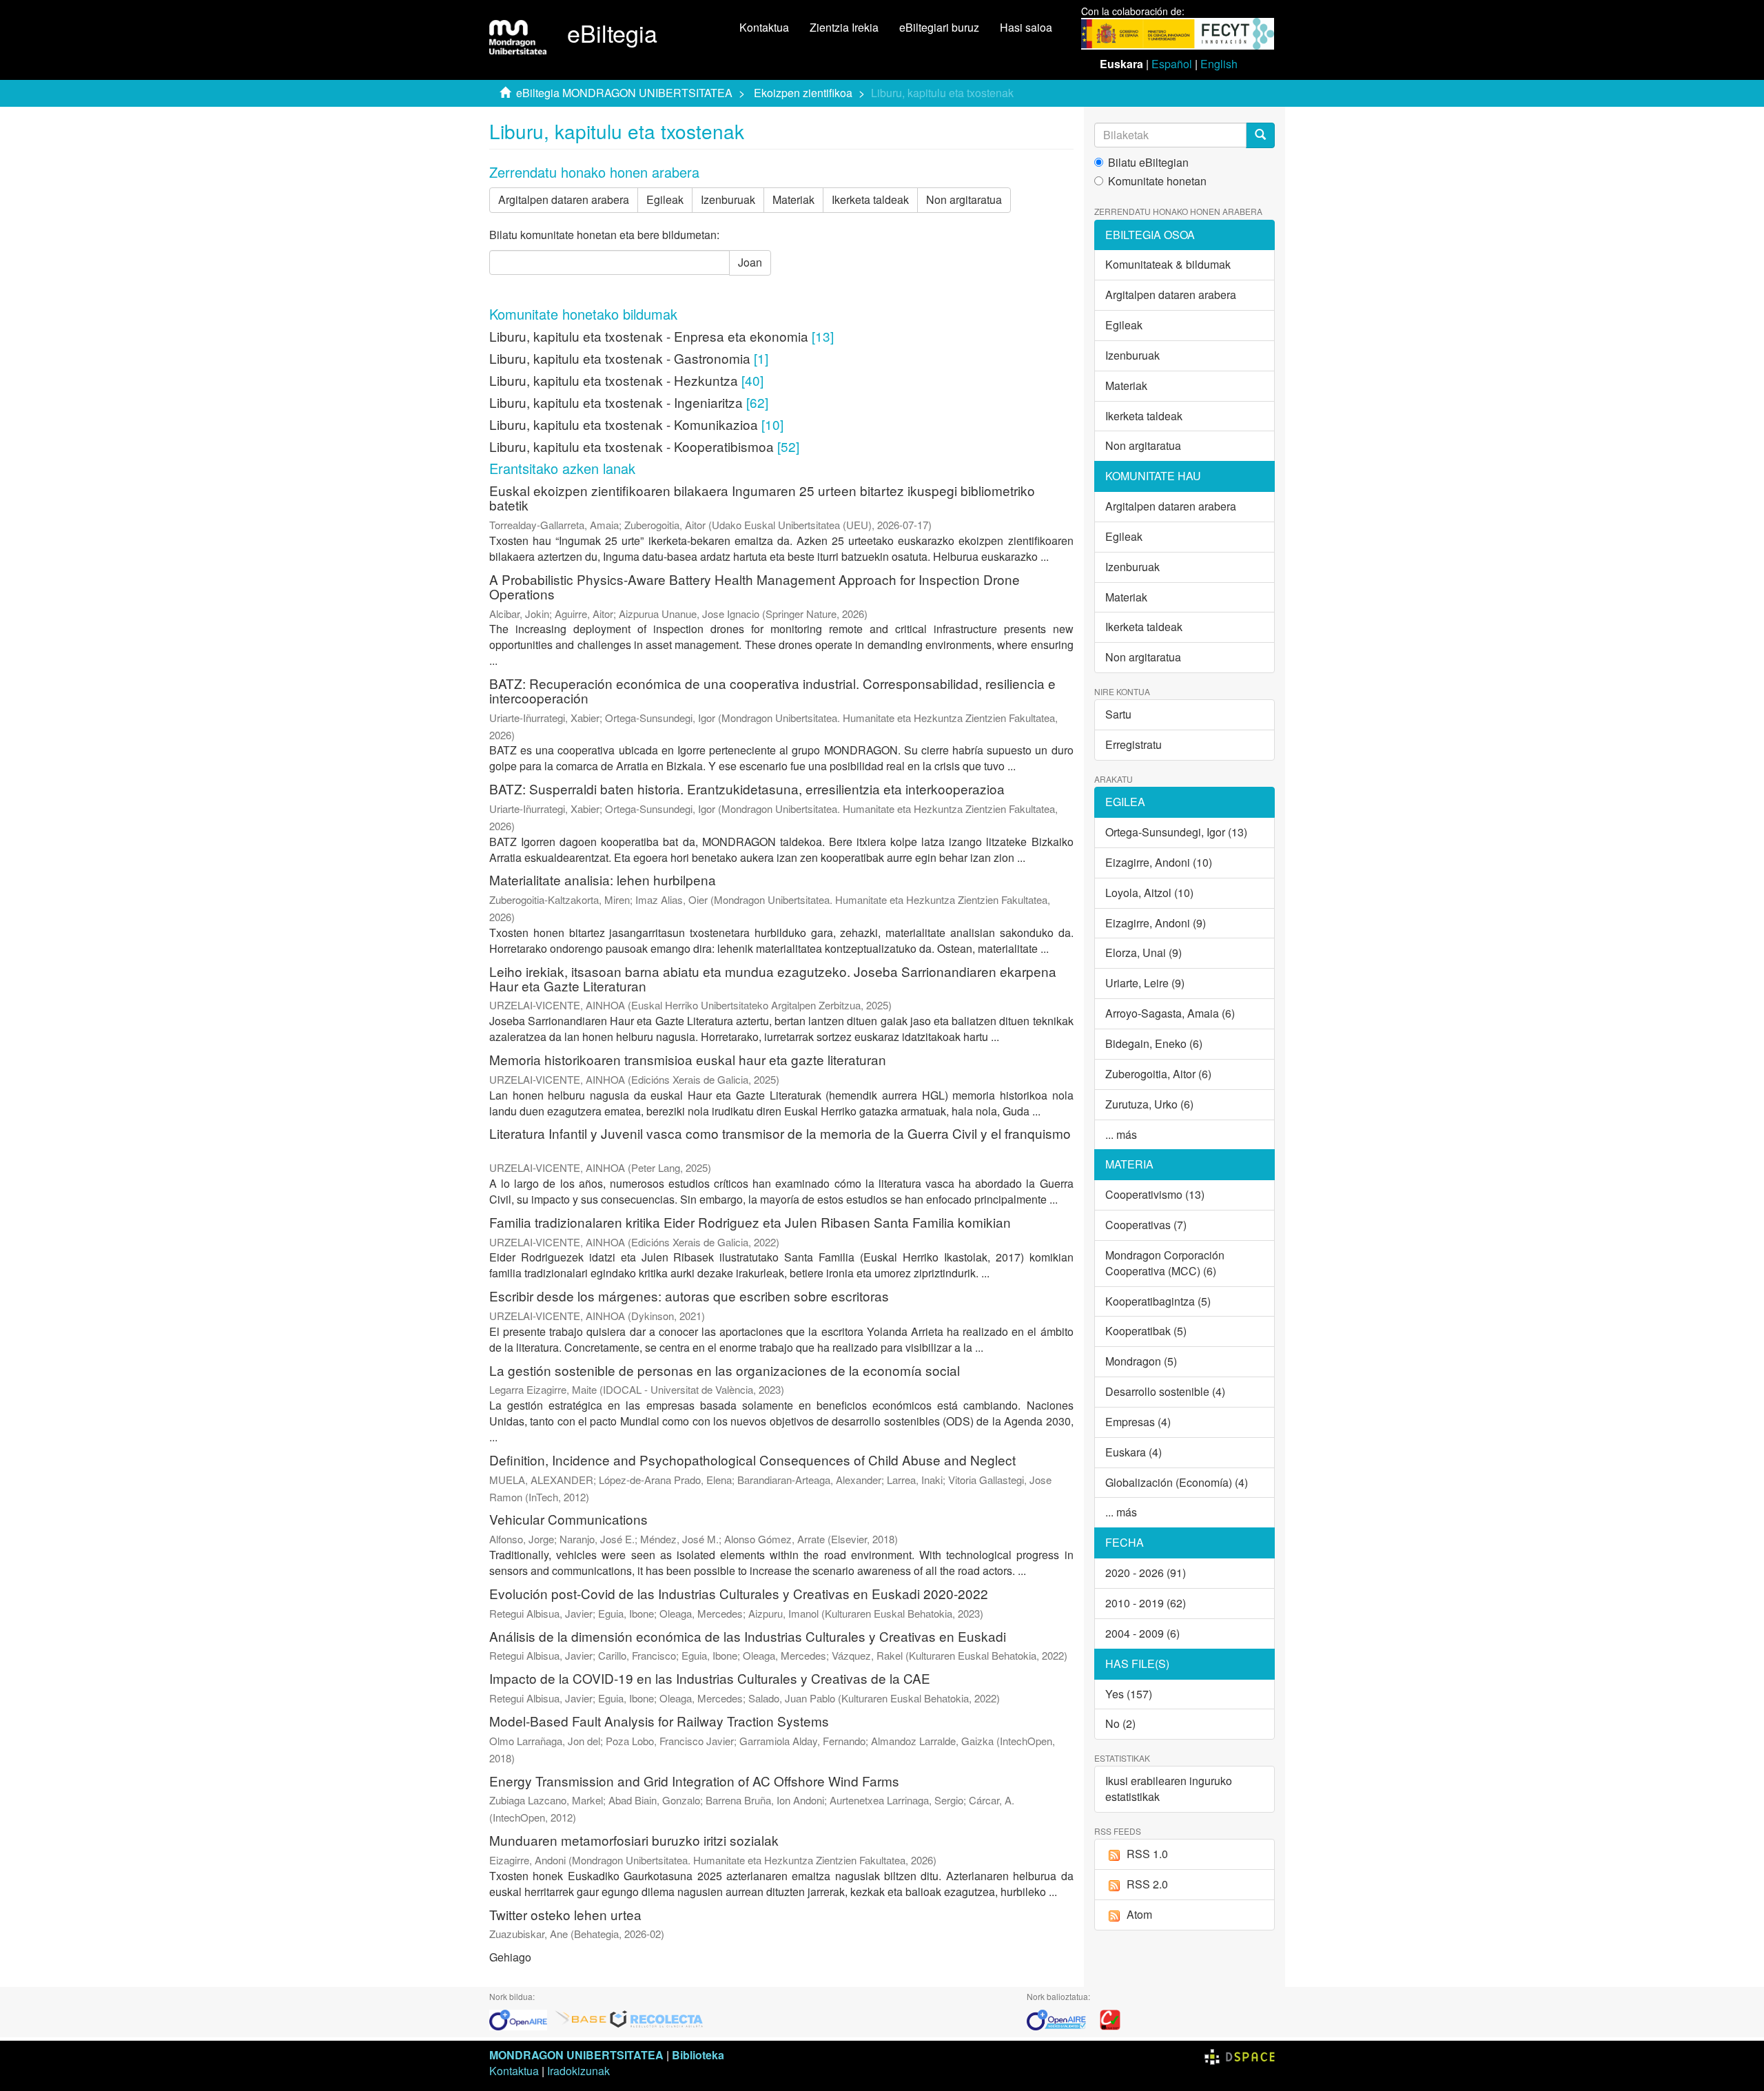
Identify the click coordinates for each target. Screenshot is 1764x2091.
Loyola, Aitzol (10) (1149, 893)
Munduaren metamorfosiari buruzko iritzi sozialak (634, 1840)
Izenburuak (728, 199)
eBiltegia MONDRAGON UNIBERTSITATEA (624, 93)
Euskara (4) (1134, 1452)
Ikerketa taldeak (870, 199)
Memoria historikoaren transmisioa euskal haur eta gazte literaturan (688, 1059)
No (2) (1120, 1723)
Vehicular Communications (568, 1519)
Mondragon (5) (1141, 1361)
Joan (750, 262)
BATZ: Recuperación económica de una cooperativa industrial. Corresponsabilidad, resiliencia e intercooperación (772, 690)
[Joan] (1260, 135)
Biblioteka (698, 2055)
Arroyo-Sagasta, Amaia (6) (1170, 1013)
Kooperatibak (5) (1146, 1331)
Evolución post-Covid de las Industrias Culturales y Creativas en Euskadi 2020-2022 (739, 1593)
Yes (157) (1129, 1694)
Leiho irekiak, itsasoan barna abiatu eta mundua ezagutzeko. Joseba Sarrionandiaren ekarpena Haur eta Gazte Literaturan (773, 978)
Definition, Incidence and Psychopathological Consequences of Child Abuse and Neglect (752, 1460)
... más (1121, 1134)
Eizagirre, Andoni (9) (1156, 923)
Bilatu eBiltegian (1148, 163)
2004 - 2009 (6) (1142, 1633)
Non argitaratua (964, 199)
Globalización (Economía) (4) (1177, 1482)
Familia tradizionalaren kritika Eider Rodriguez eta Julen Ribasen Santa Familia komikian (750, 1222)
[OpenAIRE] (522, 2018)
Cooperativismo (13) (1155, 1194)
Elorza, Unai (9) (1143, 952)
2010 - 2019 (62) (1146, 1603)
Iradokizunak (578, 2071)
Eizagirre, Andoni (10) (1159, 862)
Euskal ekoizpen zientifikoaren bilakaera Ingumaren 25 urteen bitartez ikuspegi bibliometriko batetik (762, 497)
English (1219, 64)
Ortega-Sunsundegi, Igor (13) (1176, 832)
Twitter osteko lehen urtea (565, 1914)
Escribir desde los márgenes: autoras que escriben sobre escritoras (689, 1296)
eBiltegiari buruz (939, 27)
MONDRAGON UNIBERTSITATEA (576, 2055)
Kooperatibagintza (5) (1158, 1301)
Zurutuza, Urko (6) (1149, 1104)
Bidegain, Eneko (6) (1154, 1043)
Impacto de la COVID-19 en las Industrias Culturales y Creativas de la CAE (710, 1678)
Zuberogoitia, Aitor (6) (1158, 1074)
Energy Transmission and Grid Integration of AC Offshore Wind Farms (694, 1781)
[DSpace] (1240, 2055)
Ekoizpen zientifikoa (803, 93)
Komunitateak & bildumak (1168, 264)
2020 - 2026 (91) (1146, 1573)
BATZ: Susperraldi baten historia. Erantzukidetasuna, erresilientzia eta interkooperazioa (747, 789)
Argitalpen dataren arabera (564, 199)
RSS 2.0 (1147, 1884)
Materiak (793, 199)
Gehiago (510, 1957)
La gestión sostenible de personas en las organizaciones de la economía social (725, 1370)
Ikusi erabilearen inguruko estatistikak (1169, 1789)
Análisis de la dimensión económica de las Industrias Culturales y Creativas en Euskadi (748, 1636)
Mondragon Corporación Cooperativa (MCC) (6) (1165, 1263)
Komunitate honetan (1157, 181)
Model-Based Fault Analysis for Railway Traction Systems (659, 1721)
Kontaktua (764, 27)
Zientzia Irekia (844, 27)
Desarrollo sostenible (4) (1165, 1391)
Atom (1139, 1914)
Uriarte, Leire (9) (1145, 983)
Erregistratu (1134, 744)
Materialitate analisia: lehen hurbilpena (603, 879)
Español (1172, 64)
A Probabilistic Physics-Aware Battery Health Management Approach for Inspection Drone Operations (755, 586)
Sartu (1118, 714)
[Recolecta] (657, 2018)
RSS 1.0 (1147, 1854)
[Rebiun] (1110, 2018)
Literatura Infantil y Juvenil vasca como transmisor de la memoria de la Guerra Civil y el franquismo (780, 1133)
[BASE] (581, 2018)
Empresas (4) (1138, 1422)
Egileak (665, 199)
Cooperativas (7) (1146, 1225)
